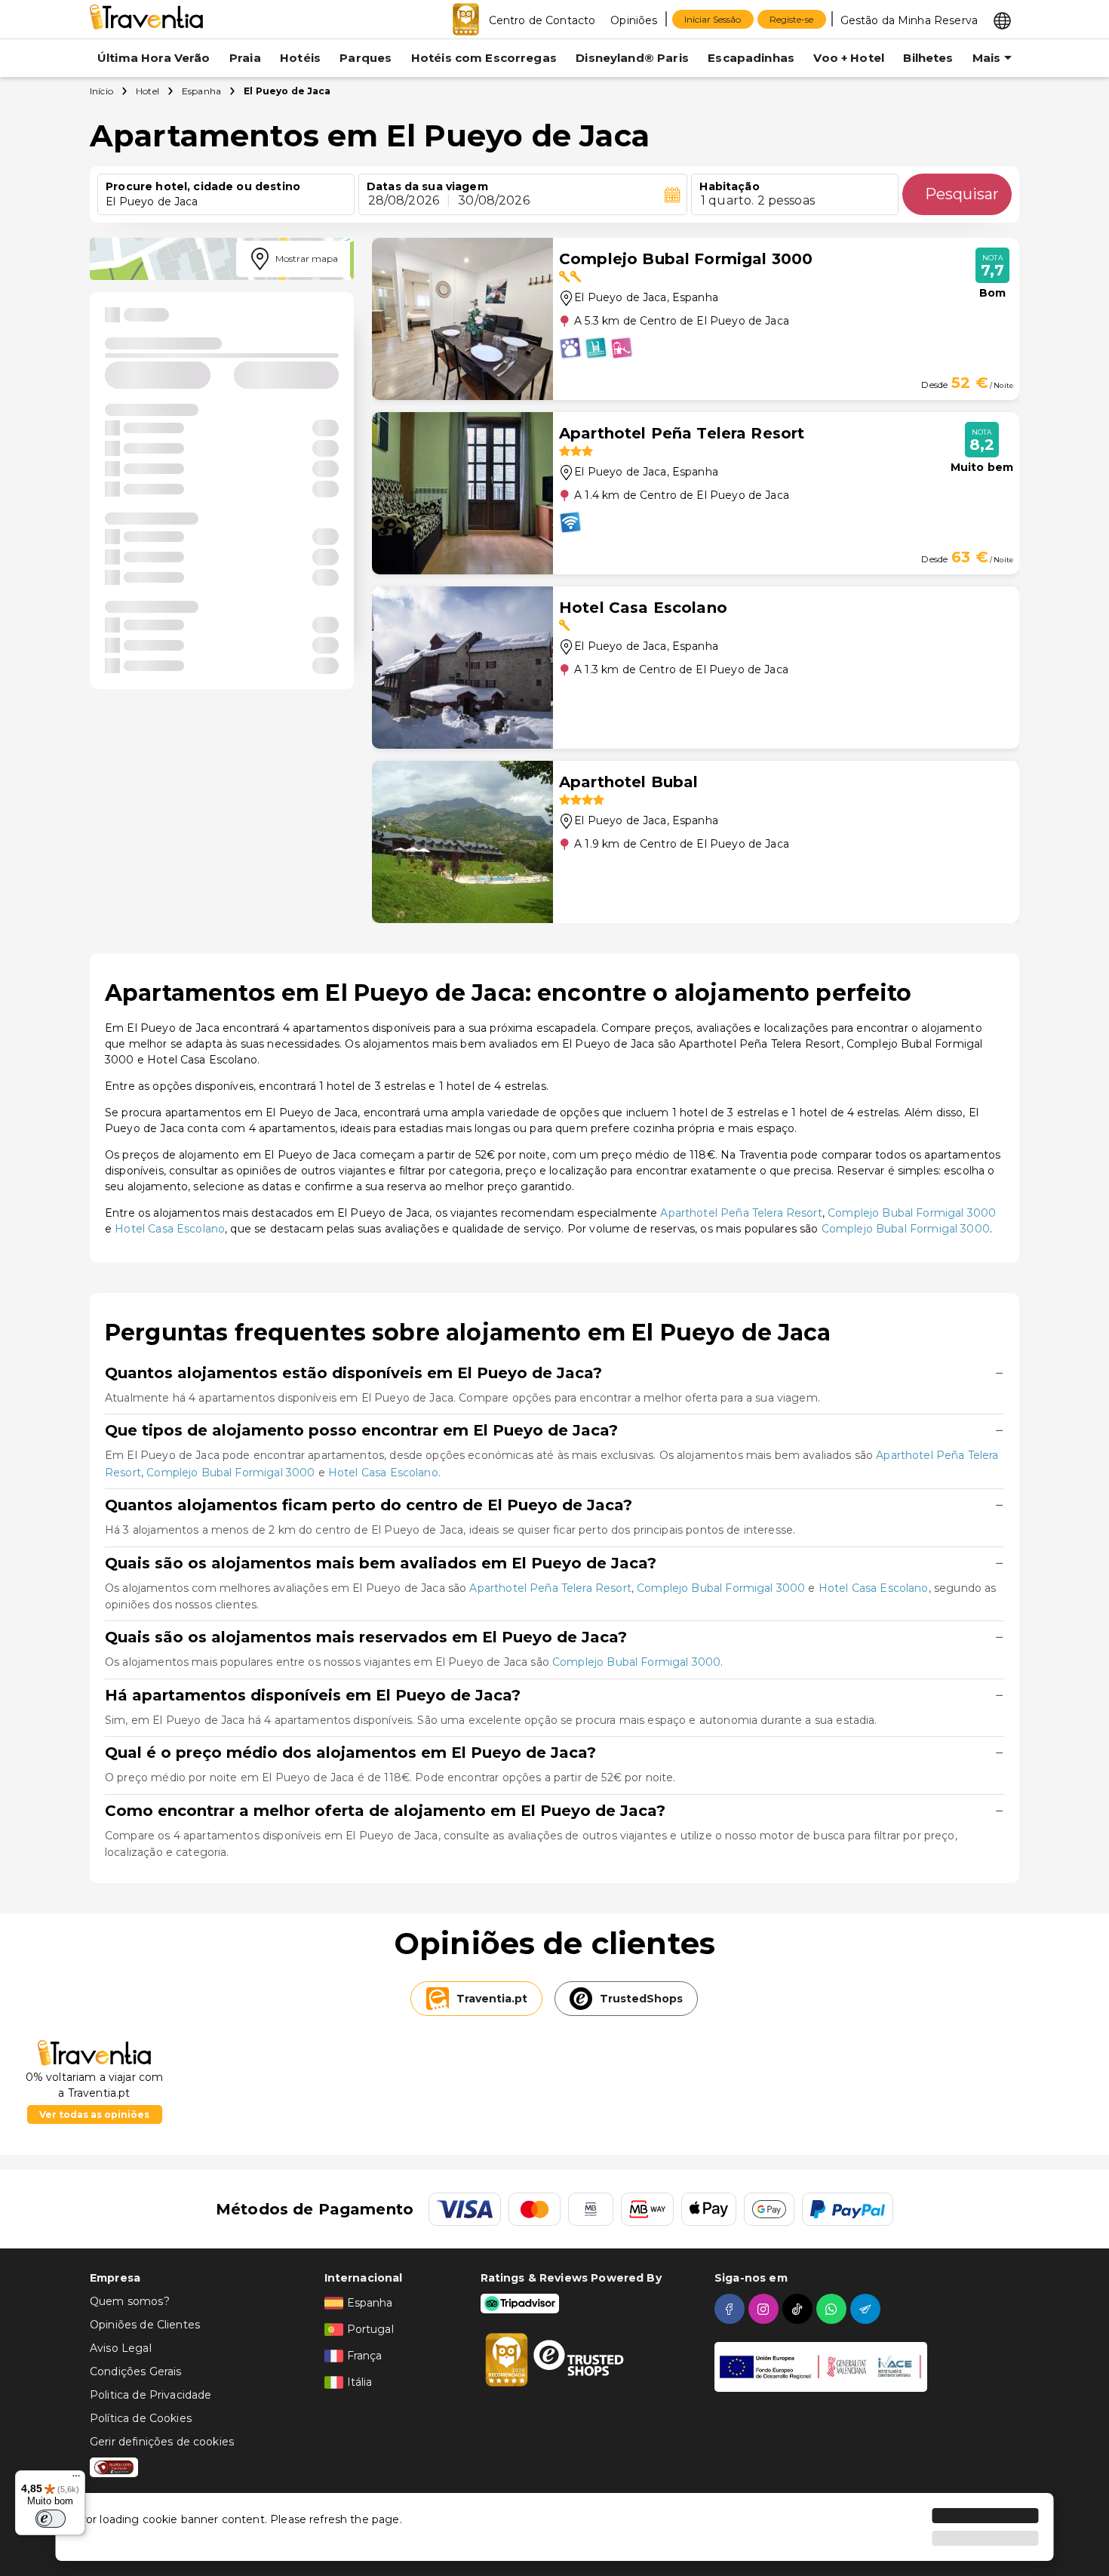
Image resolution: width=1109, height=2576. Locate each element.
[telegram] (867, 2309)
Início (101, 91)
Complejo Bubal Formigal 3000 (912, 1213)
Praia (245, 58)
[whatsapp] (833, 2309)
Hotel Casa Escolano (170, 1229)
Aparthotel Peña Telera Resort (741, 1213)
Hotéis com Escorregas (484, 58)
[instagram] (765, 2309)
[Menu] (76, 2479)
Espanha (201, 91)
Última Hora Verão (154, 58)
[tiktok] (799, 2309)
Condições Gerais (135, 2371)
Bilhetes (928, 58)
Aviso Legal (121, 2348)
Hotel (147, 91)
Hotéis (300, 58)
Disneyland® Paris (632, 58)
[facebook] (731, 2309)
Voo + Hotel (849, 58)
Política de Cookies (141, 2418)
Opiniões (634, 20)
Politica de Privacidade (151, 2395)
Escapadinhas (751, 58)
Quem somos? (130, 2301)
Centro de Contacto (542, 20)
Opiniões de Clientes (145, 2325)
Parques (366, 58)
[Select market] (1002, 20)
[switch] (51, 2519)
